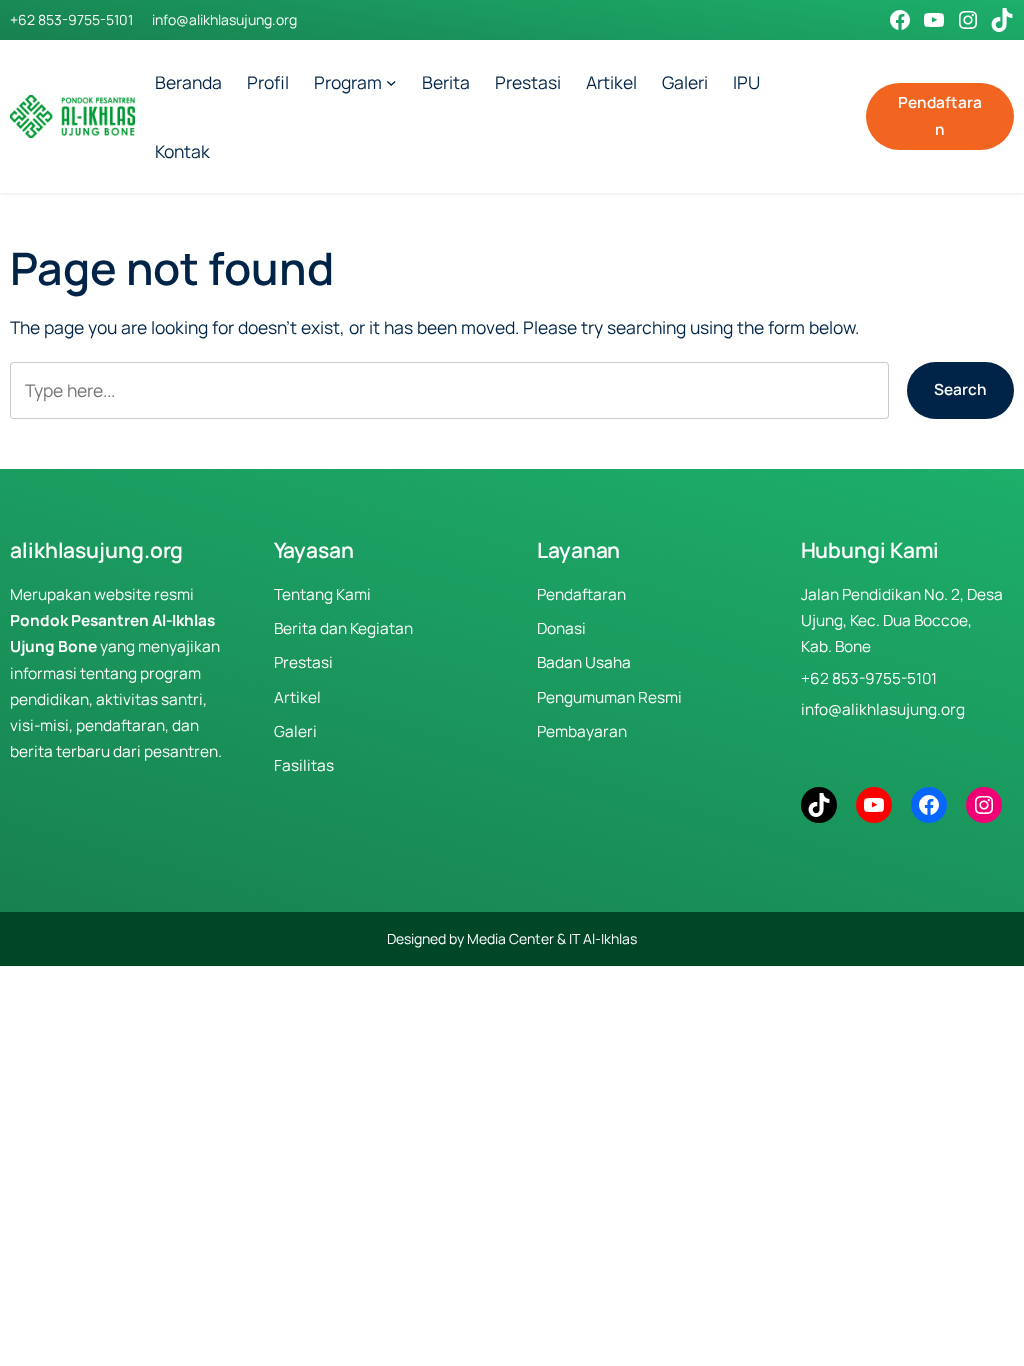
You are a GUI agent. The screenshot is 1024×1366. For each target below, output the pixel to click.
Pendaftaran (940, 115)
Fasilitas (304, 765)
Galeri (295, 731)
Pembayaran (582, 731)
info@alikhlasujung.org (224, 19)
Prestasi (303, 662)
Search (960, 389)
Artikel (297, 697)
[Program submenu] (391, 82)
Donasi (561, 628)
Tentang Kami (322, 594)
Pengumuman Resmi (609, 697)
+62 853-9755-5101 (71, 19)
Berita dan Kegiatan (343, 628)
